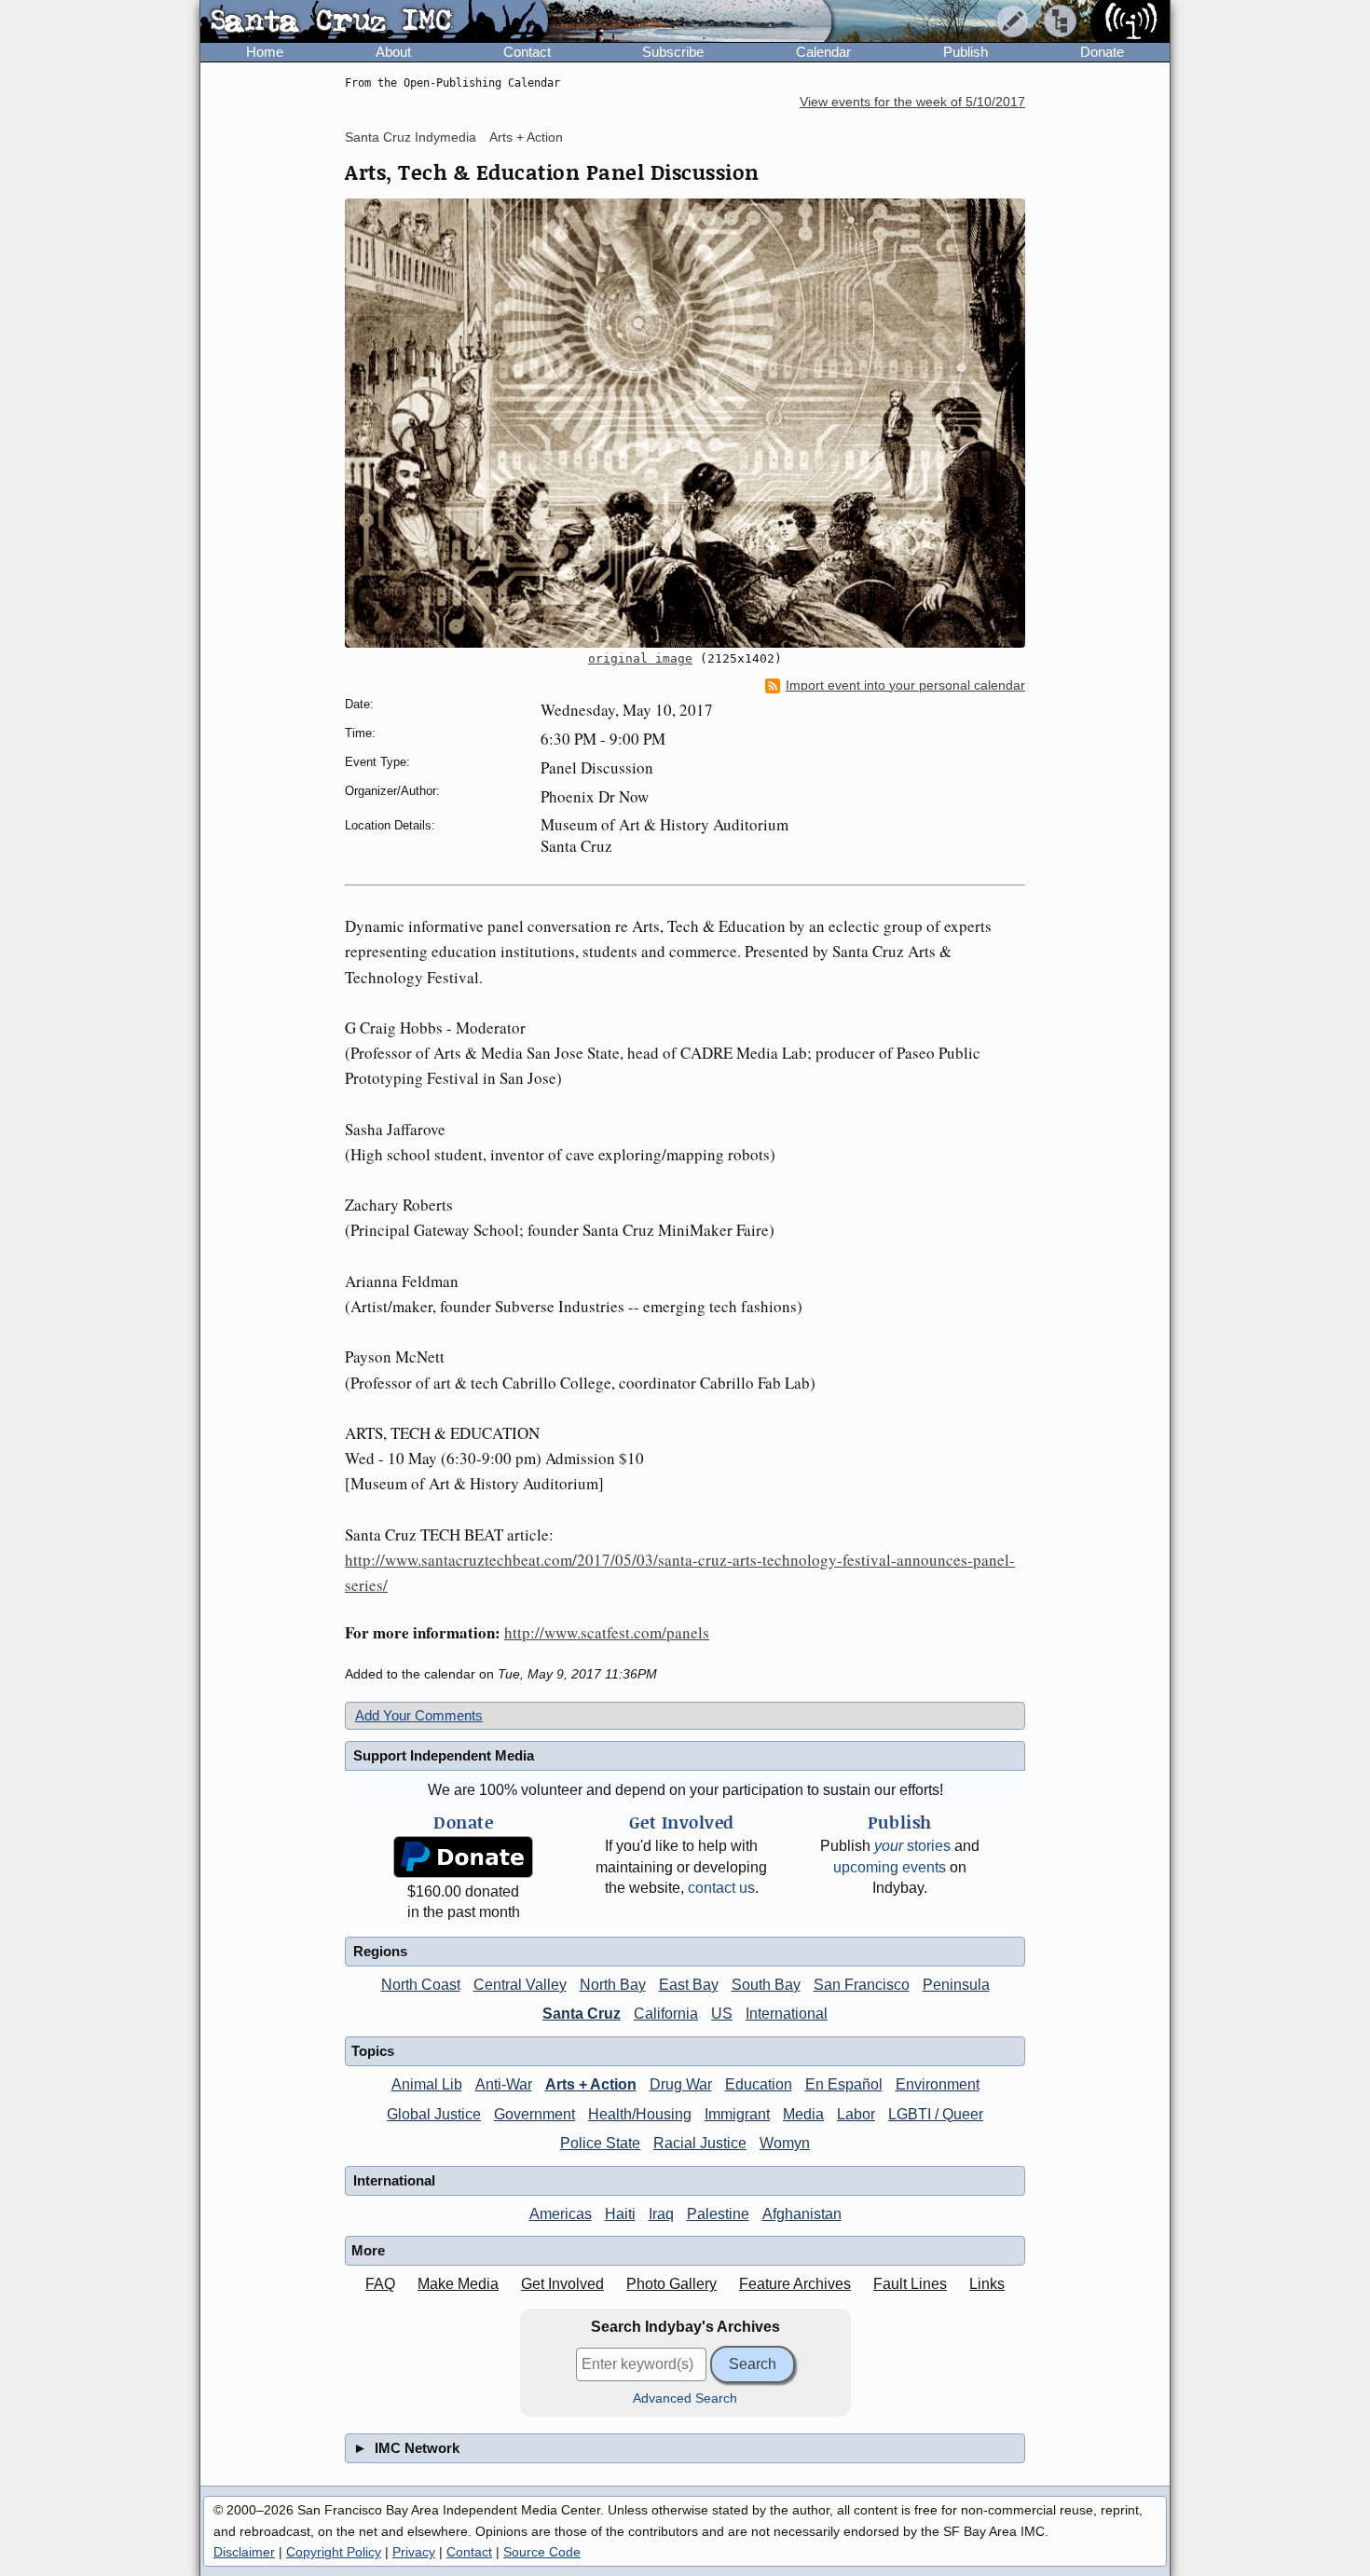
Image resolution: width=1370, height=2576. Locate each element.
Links (987, 2284)
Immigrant (737, 2114)
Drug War (681, 2084)
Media (803, 2114)
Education (759, 2084)
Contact (527, 52)
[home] (374, 22)
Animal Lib (427, 2084)
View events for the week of (912, 102)
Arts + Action (526, 137)
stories (912, 1846)
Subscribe (673, 52)
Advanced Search (685, 2398)
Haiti (620, 2214)
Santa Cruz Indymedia (411, 137)
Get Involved (562, 2284)
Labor (856, 2114)
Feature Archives (795, 2284)
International (787, 2014)
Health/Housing (640, 2114)
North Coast (421, 1985)
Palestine (718, 2214)
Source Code (542, 2552)
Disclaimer (244, 2552)
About (393, 52)
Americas (561, 2214)
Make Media (458, 2284)
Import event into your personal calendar (905, 685)
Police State (600, 2143)
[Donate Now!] (463, 1857)
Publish (966, 52)
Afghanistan (802, 2214)
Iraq (661, 2214)
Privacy (414, 2552)
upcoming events (890, 1867)
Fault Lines (910, 2284)
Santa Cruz (582, 2014)
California (666, 2014)
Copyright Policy (334, 2552)
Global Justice (434, 2114)
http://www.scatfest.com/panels (607, 1632)
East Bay (689, 1985)
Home (265, 52)
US (722, 2014)
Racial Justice (700, 2143)
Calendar (823, 52)
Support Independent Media (444, 1755)
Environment (938, 2084)
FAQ (380, 2284)
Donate (1102, 52)
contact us (721, 1888)
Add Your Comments (419, 1715)
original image (640, 658)
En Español (844, 2084)
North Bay (613, 1985)
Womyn (785, 2143)
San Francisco (862, 1985)
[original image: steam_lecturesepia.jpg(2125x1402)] (685, 423)
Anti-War (504, 2084)
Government (534, 2114)
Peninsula (956, 1985)
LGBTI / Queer (936, 2114)
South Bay (766, 1985)
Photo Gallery (671, 2284)
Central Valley (520, 1985)
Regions (380, 1951)
